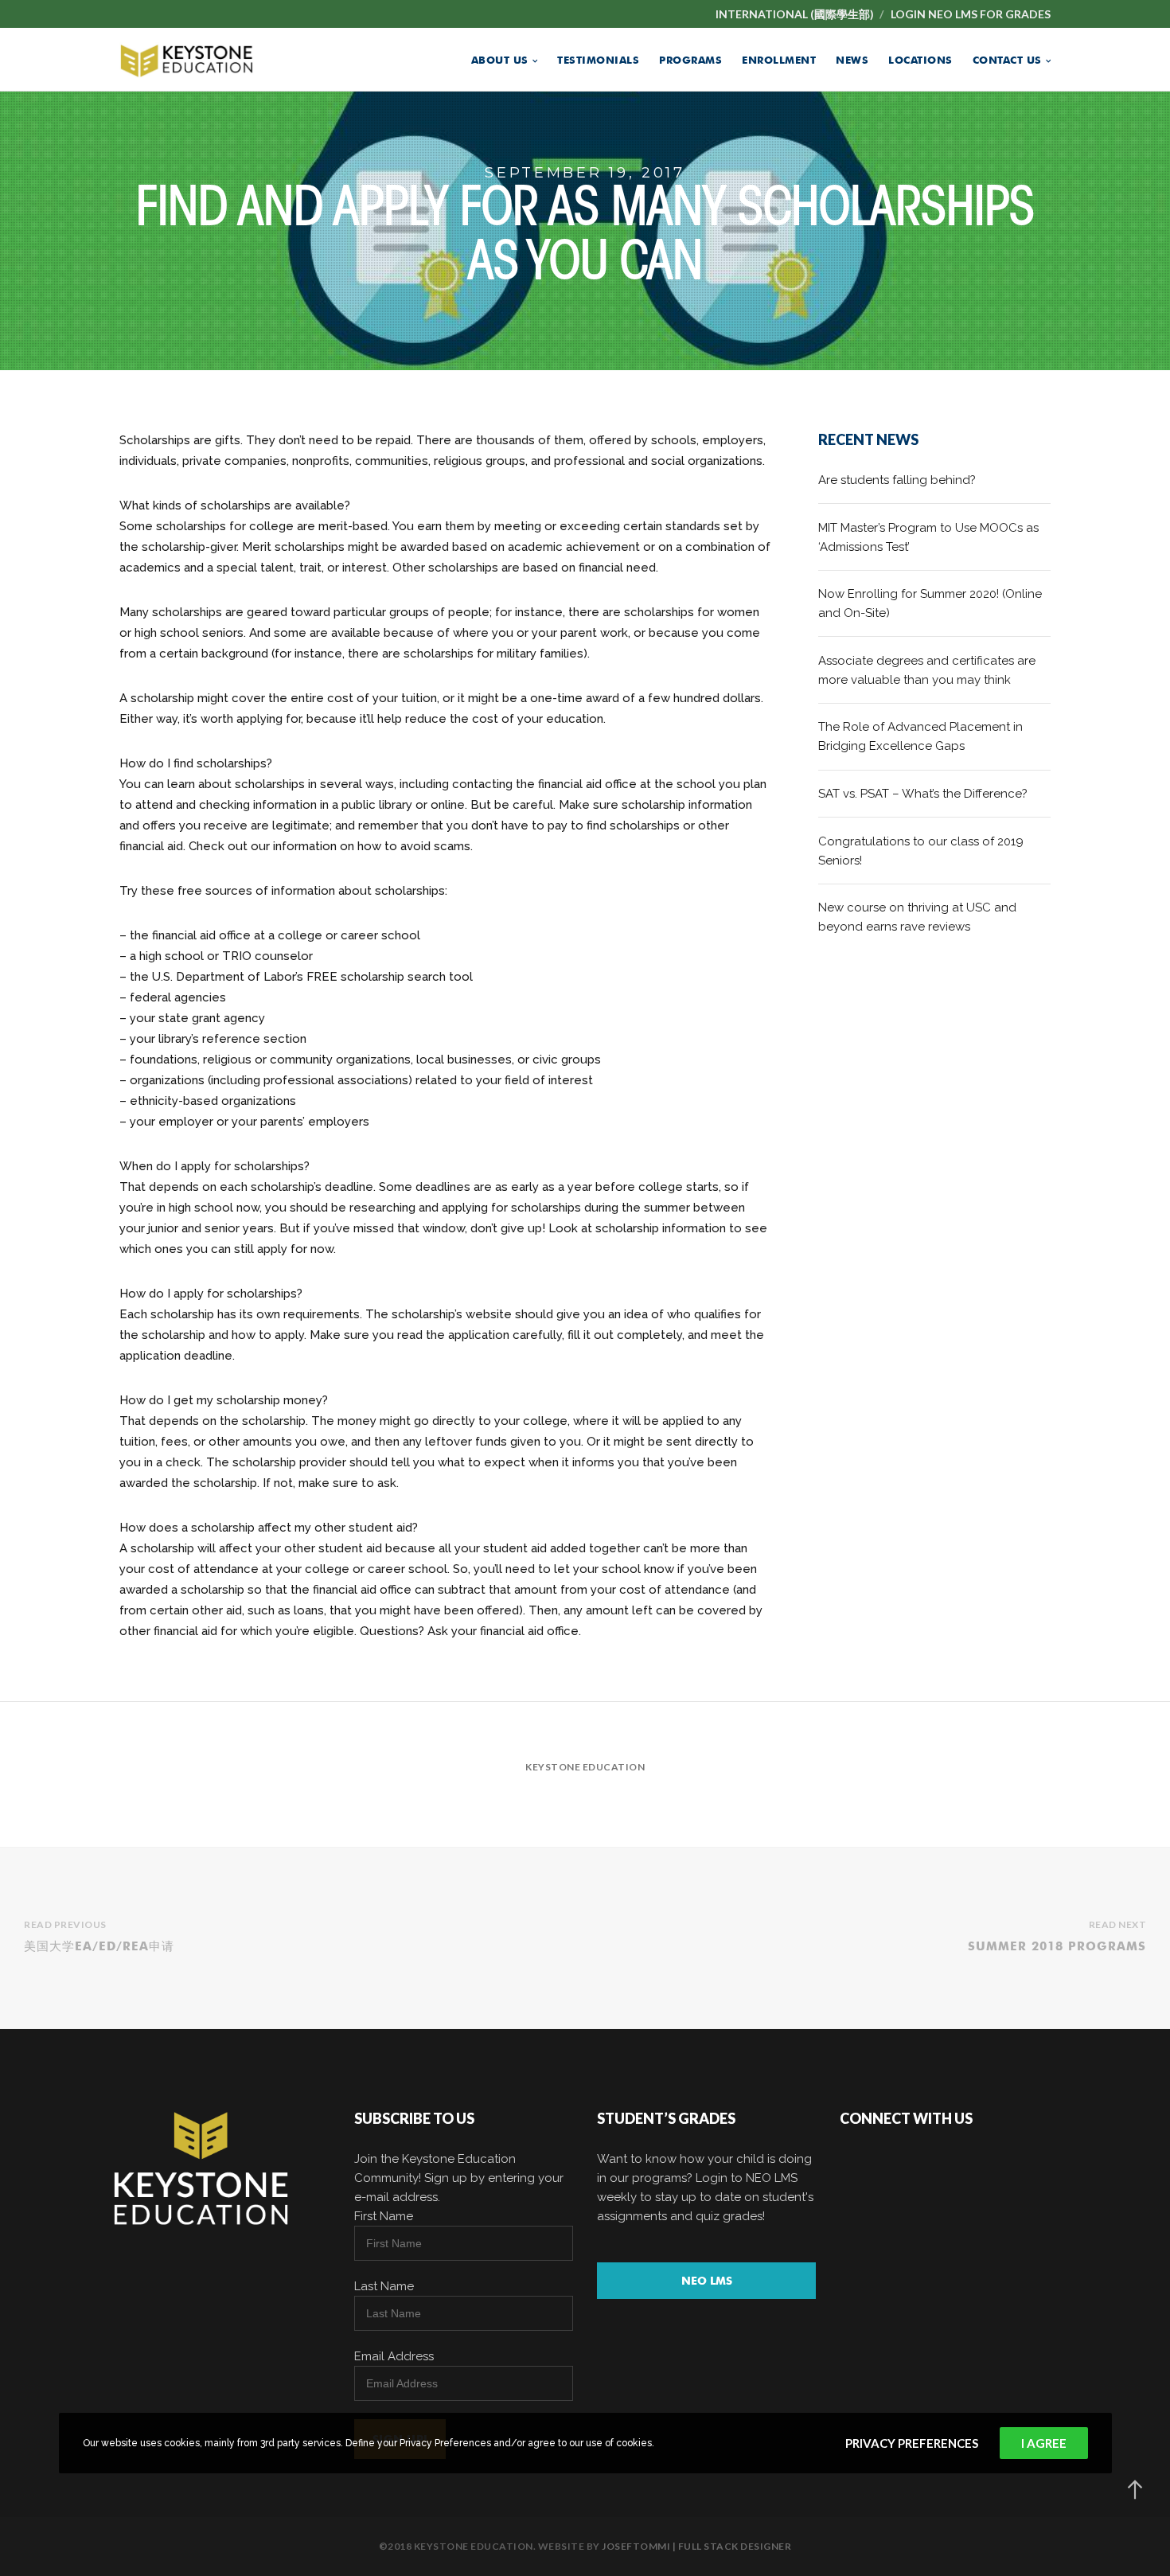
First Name (384, 2216)
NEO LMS (707, 2281)
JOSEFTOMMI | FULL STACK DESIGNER (696, 2546)
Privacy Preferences (912, 2443)
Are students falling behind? (897, 480)
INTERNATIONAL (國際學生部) (795, 14)
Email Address (394, 2356)
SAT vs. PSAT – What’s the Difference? (923, 794)
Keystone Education (585, 1767)
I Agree (1044, 2443)
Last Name (384, 2286)
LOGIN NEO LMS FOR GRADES (971, 14)
